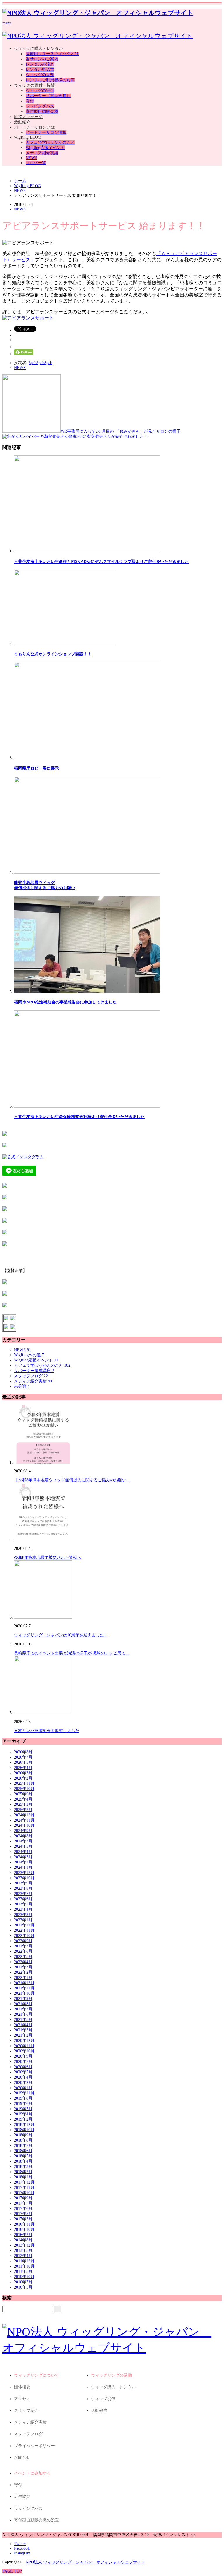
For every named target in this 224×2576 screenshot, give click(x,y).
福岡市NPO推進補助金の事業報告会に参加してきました (65, 1002)
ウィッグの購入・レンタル (38, 49)
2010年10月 (24, 2277)
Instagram (22, 2553)
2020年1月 (23, 2088)
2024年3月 (23, 1857)
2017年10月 (24, 2193)
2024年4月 (23, 1852)
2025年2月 (23, 1810)
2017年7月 (23, 2203)
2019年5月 (23, 2109)
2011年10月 (24, 2266)
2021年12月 (24, 1983)
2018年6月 (23, 2151)
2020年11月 (24, 2046)
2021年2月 (23, 2035)
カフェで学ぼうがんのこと (50, 142)
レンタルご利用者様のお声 (50, 80)
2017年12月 (24, 2182)
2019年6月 (23, 2104)
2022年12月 (24, 1925)
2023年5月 (23, 1904)
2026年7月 (23, 1757)
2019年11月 (24, 2093)
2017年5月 (23, 2214)
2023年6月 (23, 1899)
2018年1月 (23, 2177)
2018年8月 (23, 2140)
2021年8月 (23, 2004)
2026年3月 (23, 1773)
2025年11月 (24, 1783)
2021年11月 (24, 1988)
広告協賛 (22, 2497)
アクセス (22, 2399)
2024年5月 (23, 1846)
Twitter (20, 2544)
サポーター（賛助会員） (48, 96)
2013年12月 (24, 2245)
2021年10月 (24, 1993)
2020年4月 (23, 2077)
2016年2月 (23, 2235)
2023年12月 (24, 1873)
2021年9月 (23, 1999)
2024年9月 (23, 1831)
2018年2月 (23, 2172)
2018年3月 (23, 2167)
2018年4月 (23, 2161)
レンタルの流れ (40, 64)
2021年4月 (23, 2025)
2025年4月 (23, 1799)
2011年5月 (23, 2271)
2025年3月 (23, 1804)
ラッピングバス (40, 106)
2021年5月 (23, 2020)
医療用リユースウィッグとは (52, 54)
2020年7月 (23, 2062)
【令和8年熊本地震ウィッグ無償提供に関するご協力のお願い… (72, 1480)
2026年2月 (23, 1778)
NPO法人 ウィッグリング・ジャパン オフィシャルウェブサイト (85, 2562)
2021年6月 (23, 2014)
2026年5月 (23, 1762)
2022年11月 (24, 1930)
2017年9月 (23, 2198)
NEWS (32, 158)
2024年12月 (24, 1815)
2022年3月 (23, 1967)
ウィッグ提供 (103, 2399)
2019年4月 (23, 2114)
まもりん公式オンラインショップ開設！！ (53, 654)
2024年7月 (23, 1841)
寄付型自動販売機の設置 (36, 2520)
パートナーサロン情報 (46, 133)
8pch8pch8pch (40, 363)
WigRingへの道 (29, 1355)
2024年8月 (23, 1836)
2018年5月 (23, 2156)
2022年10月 (24, 1936)
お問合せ (22, 2457)
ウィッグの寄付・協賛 (34, 85)
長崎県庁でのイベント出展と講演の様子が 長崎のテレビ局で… (72, 1653)
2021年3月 (23, 2030)
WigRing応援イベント (45, 148)
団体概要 (22, 2387)
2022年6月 (23, 1951)
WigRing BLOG (27, 137)
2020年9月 (23, 2056)
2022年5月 (23, 1957)
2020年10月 (24, 2051)
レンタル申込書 (40, 70)
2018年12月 (24, 2125)
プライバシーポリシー (34, 2446)
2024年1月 (23, 1867)
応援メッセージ (28, 117)
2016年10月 (24, 2230)
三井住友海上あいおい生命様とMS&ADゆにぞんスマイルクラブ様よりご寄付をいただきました (101, 562)
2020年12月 (24, 2041)
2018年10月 (24, 2130)
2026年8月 (23, 1752)
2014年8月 (23, 2240)
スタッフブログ (31, 1376)
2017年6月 (23, 2209)
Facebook (22, 2548)
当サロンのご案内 (42, 59)
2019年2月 (23, 2119)
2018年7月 (23, 2146)
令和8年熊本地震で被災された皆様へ (48, 1558)
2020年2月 (23, 2083)
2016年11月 (24, 2224)
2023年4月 (23, 1909)
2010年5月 (23, 2287)
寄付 (30, 101)
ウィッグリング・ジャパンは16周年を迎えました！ (61, 1635)
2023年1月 (23, 1920)
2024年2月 (23, 1862)
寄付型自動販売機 (42, 112)
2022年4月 (23, 1962)
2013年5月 (23, 2251)
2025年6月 (23, 1794)
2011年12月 (24, 2261)
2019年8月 (23, 2098)
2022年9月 (23, 1941)
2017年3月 (23, 2219)
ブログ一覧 (36, 163)
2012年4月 (23, 2256)
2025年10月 (24, 1789)
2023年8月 (23, 1888)
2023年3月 (23, 1915)
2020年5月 (23, 2072)
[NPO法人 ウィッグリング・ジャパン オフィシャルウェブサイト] (98, 13)
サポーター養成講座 (34, 1371)
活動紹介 (22, 122)
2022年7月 (23, 1946)
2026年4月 (23, 1768)
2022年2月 (23, 1972)
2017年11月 (24, 2188)
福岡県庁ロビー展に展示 (36, 768)
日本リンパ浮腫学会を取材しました (47, 1731)
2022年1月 (23, 1978)
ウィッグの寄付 (40, 91)
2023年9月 (23, 1883)
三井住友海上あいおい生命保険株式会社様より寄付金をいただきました (79, 1117)
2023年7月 (23, 1894)
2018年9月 (23, 2135)
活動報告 (99, 2411)
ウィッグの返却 (40, 75)
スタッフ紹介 (26, 2411)
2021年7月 (23, 2009)
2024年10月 (24, 1825)
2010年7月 (23, 2282)
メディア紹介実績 (42, 153)
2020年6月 (23, 2067)
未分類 (22, 1386)
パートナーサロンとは (34, 127)
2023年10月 (24, 1878)
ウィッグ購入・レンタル (113, 2387)
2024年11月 (24, 1820)
